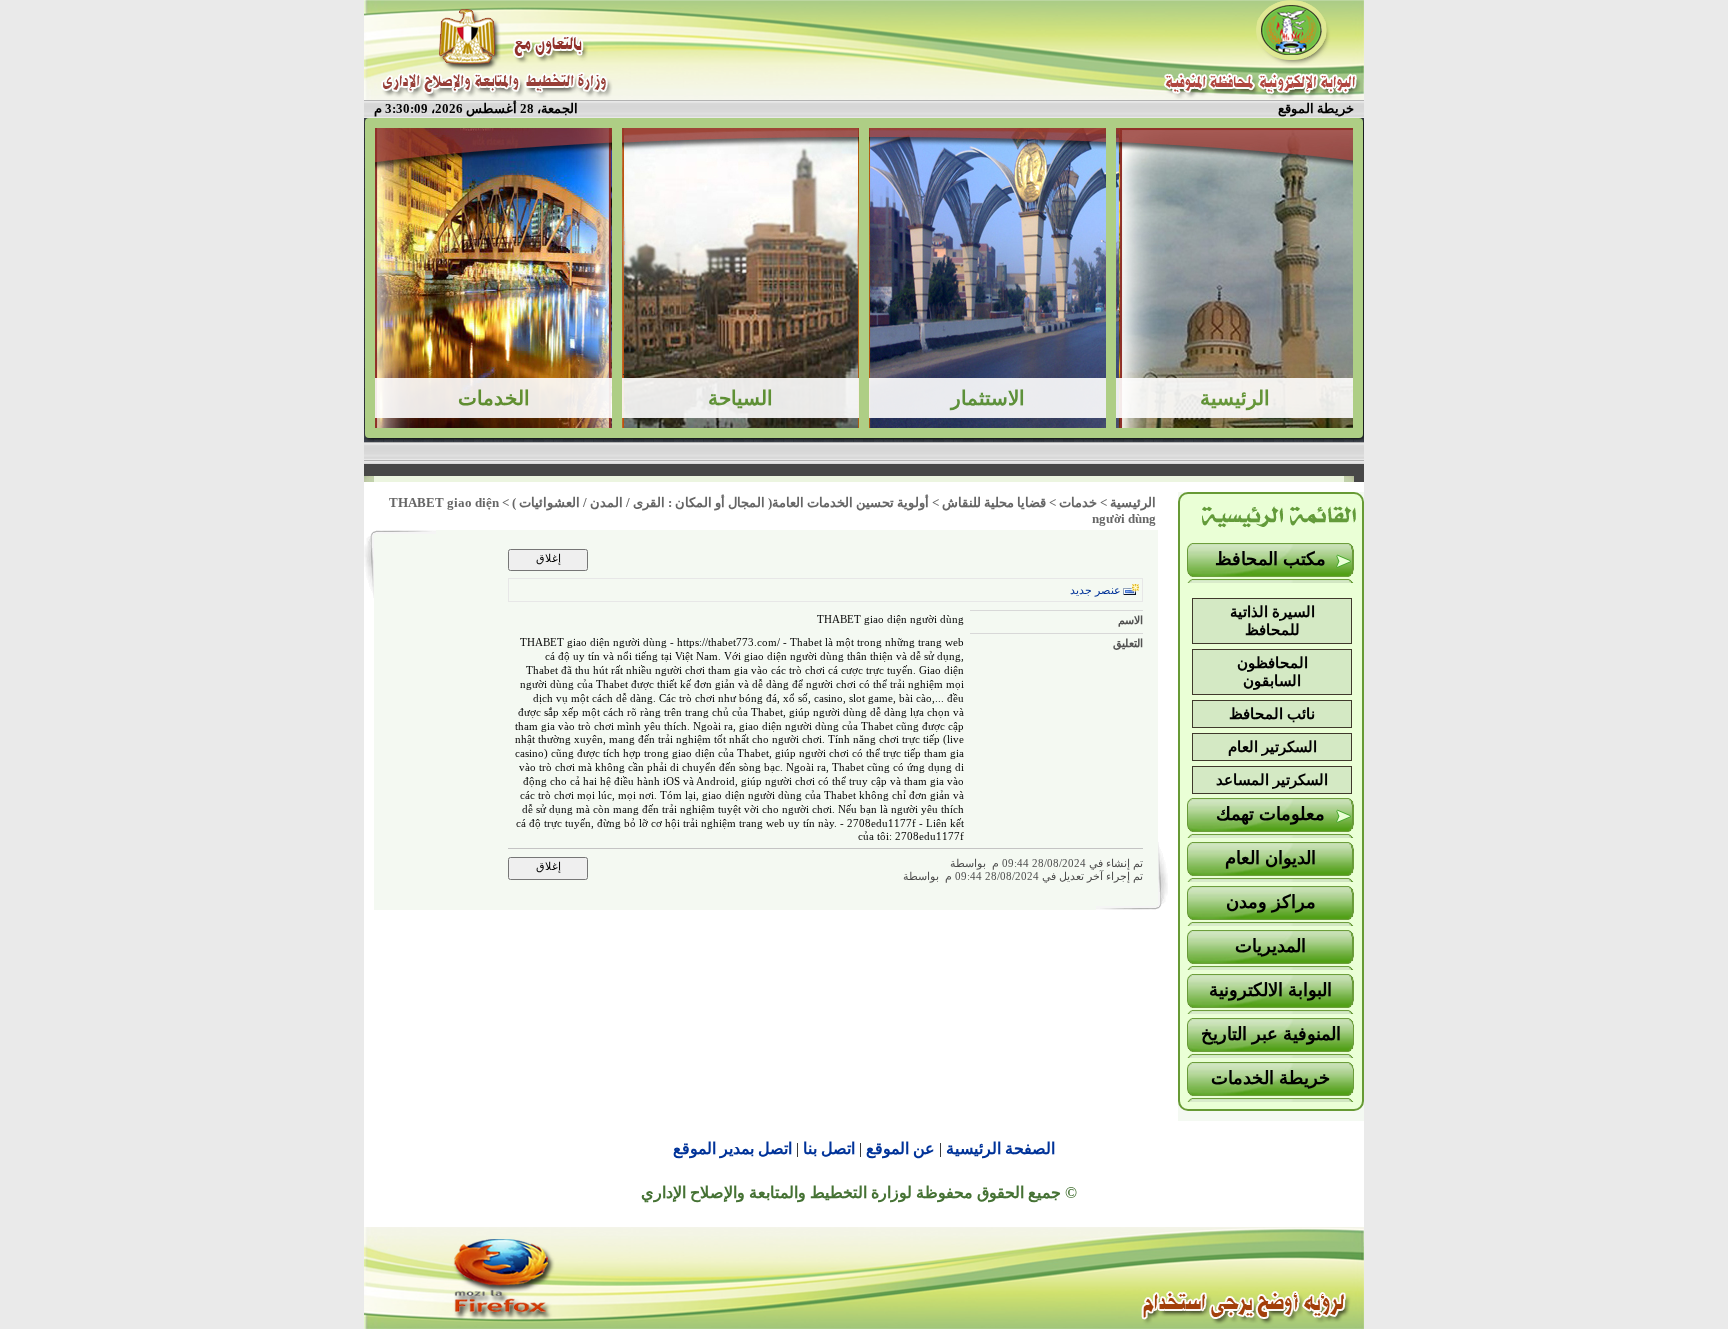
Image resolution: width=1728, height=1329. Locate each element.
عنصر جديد (1095, 590)
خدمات (1078, 502)
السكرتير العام (1272, 747)
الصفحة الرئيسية (1000, 1148)
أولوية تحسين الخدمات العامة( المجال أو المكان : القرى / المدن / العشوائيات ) (720, 502)
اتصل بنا (829, 1148)
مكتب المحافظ (1270, 559)
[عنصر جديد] (1131, 589)
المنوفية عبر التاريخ (1271, 1034)
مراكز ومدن (1271, 902)
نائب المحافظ (1272, 714)
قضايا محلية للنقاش (994, 502)
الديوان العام (1270, 858)
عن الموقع (900, 1148)
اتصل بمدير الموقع (732, 1148)
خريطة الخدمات (1270, 1078)
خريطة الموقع (1316, 108)
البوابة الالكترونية (1270, 990)
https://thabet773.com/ (728, 642)
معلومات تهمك (1270, 814)
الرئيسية (1133, 502)
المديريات (1270, 946)
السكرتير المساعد (1272, 780)
